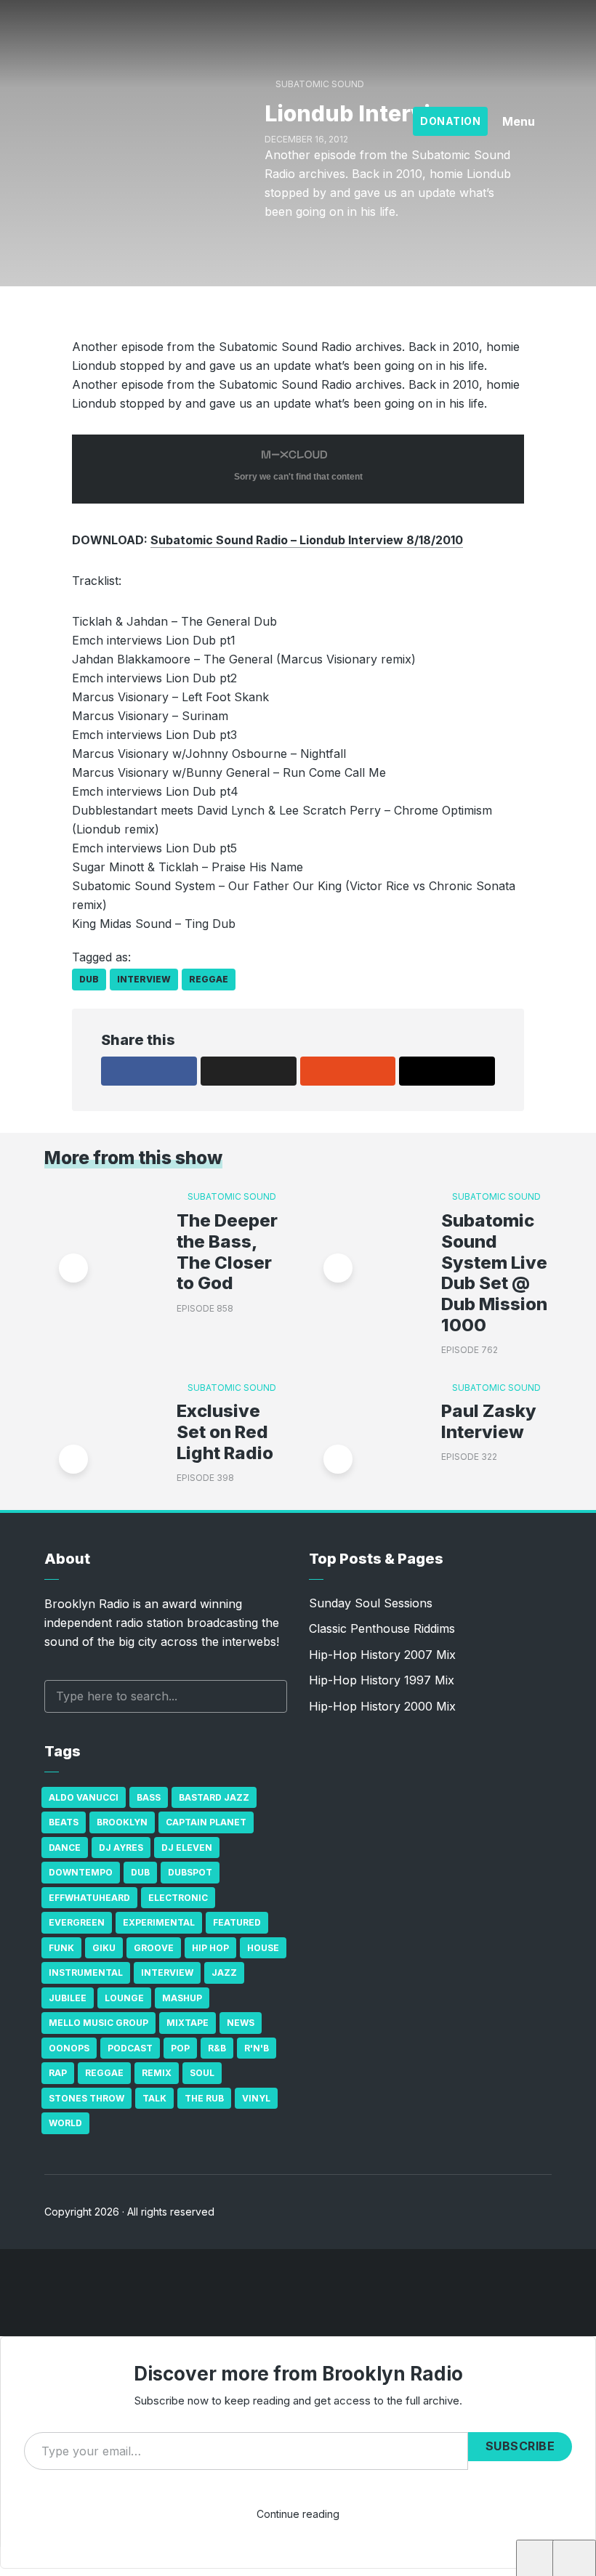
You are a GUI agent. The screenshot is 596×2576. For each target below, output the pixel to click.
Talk (154, 2098)
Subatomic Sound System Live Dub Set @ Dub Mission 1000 (494, 1273)
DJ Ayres (121, 1848)
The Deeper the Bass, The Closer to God (227, 1252)
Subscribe (520, 2446)
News (241, 2023)
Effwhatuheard (89, 1898)
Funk (61, 1948)
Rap (58, 2073)
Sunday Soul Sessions (371, 1603)
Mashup (182, 1998)
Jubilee (68, 1998)
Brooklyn (122, 1822)
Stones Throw (86, 2098)
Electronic (178, 1898)
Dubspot (190, 1872)
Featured (237, 1922)
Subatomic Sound (232, 1196)
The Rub (204, 2098)
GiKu (104, 1948)
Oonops (69, 2048)
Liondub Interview (101, 2561)
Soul (202, 2073)
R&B (217, 2048)
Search (269, 1696)
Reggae (209, 979)
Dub (89, 979)
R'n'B (257, 2048)
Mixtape (188, 2023)
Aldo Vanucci (84, 1797)
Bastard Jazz (214, 1797)
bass (149, 1797)
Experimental (159, 1922)
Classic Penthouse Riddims (382, 1628)
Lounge (124, 1998)
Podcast (130, 2048)
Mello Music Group (98, 2023)
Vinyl (256, 2098)
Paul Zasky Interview (489, 1422)
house (263, 1948)
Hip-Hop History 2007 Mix (382, 1655)
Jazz (224, 1973)
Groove (154, 1948)
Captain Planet (206, 1822)
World (65, 2123)
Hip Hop (210, 1948)
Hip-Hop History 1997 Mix (382, 1680)
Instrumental (86, 1973)
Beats (64, 1822)
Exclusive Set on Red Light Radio (225, 1432)
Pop (180, 2048)
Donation (450, 121)
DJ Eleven (187, 1848)
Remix (157, 2073)
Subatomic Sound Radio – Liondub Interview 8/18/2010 (307, 540)
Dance (65, 1848)
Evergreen (77, 1922)
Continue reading (298, 2514)
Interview (144, 979)
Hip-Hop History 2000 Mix (382, 1706)
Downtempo (81, 1872)
